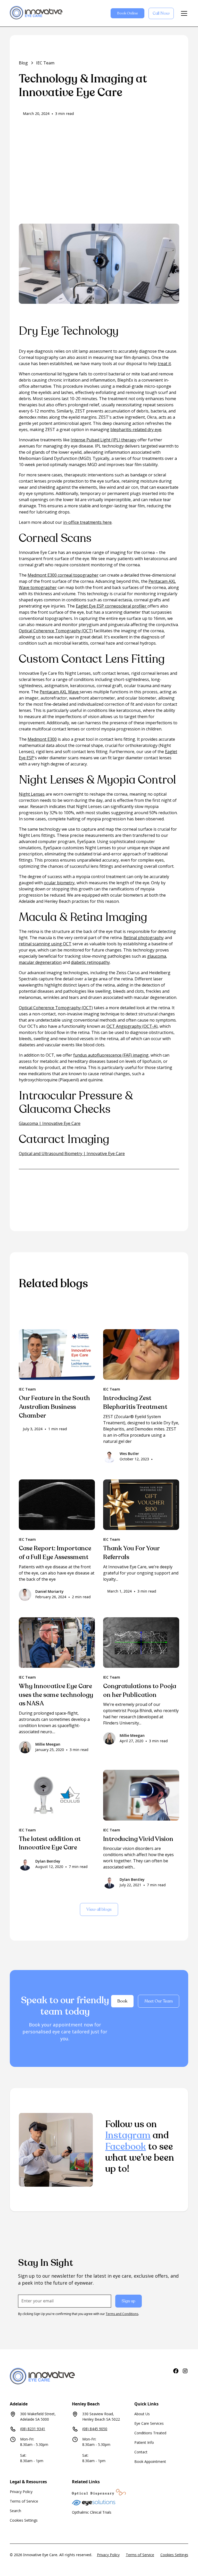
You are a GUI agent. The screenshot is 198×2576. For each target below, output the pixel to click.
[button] (183, 13)
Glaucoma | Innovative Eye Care (50, 1123)
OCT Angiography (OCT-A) (132, 1026)
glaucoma (157, 956)
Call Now (161, 13)
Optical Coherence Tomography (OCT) (56, 631)
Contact (141, 2452)
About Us (142, 2414)
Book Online (127, 13)
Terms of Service (24, 2501)
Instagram (128, 2135)
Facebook (126, 2147)
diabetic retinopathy (90, 962)
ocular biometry (59, 883)
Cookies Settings (24, 2520)
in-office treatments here (87, 522)
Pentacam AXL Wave (60, 692)
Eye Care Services (149, 2423)
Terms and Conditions (122, 2314)
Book (122, 2001)
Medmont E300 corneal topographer (63, 575)
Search (15, 2511)
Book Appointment (150, 2461)
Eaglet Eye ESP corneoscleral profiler (112, 606)
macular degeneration (40, 962)
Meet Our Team (159, 2001)
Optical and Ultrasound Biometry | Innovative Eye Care (72, 1154)
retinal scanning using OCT (45, 944)
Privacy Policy (21, 2492)
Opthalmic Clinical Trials (92, 2512)
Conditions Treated (150, 2433)
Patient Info (144, 2442)
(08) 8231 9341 (33, 2429)
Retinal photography (144, 938)
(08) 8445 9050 (95, 2429)
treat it (164, 364)
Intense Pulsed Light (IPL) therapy (104, 440)
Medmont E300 (42, 739)
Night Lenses (32, 794)
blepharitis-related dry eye (136, 430)
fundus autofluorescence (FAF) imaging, (111, 1055)
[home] (36, 13)
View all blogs (99, 1909)
